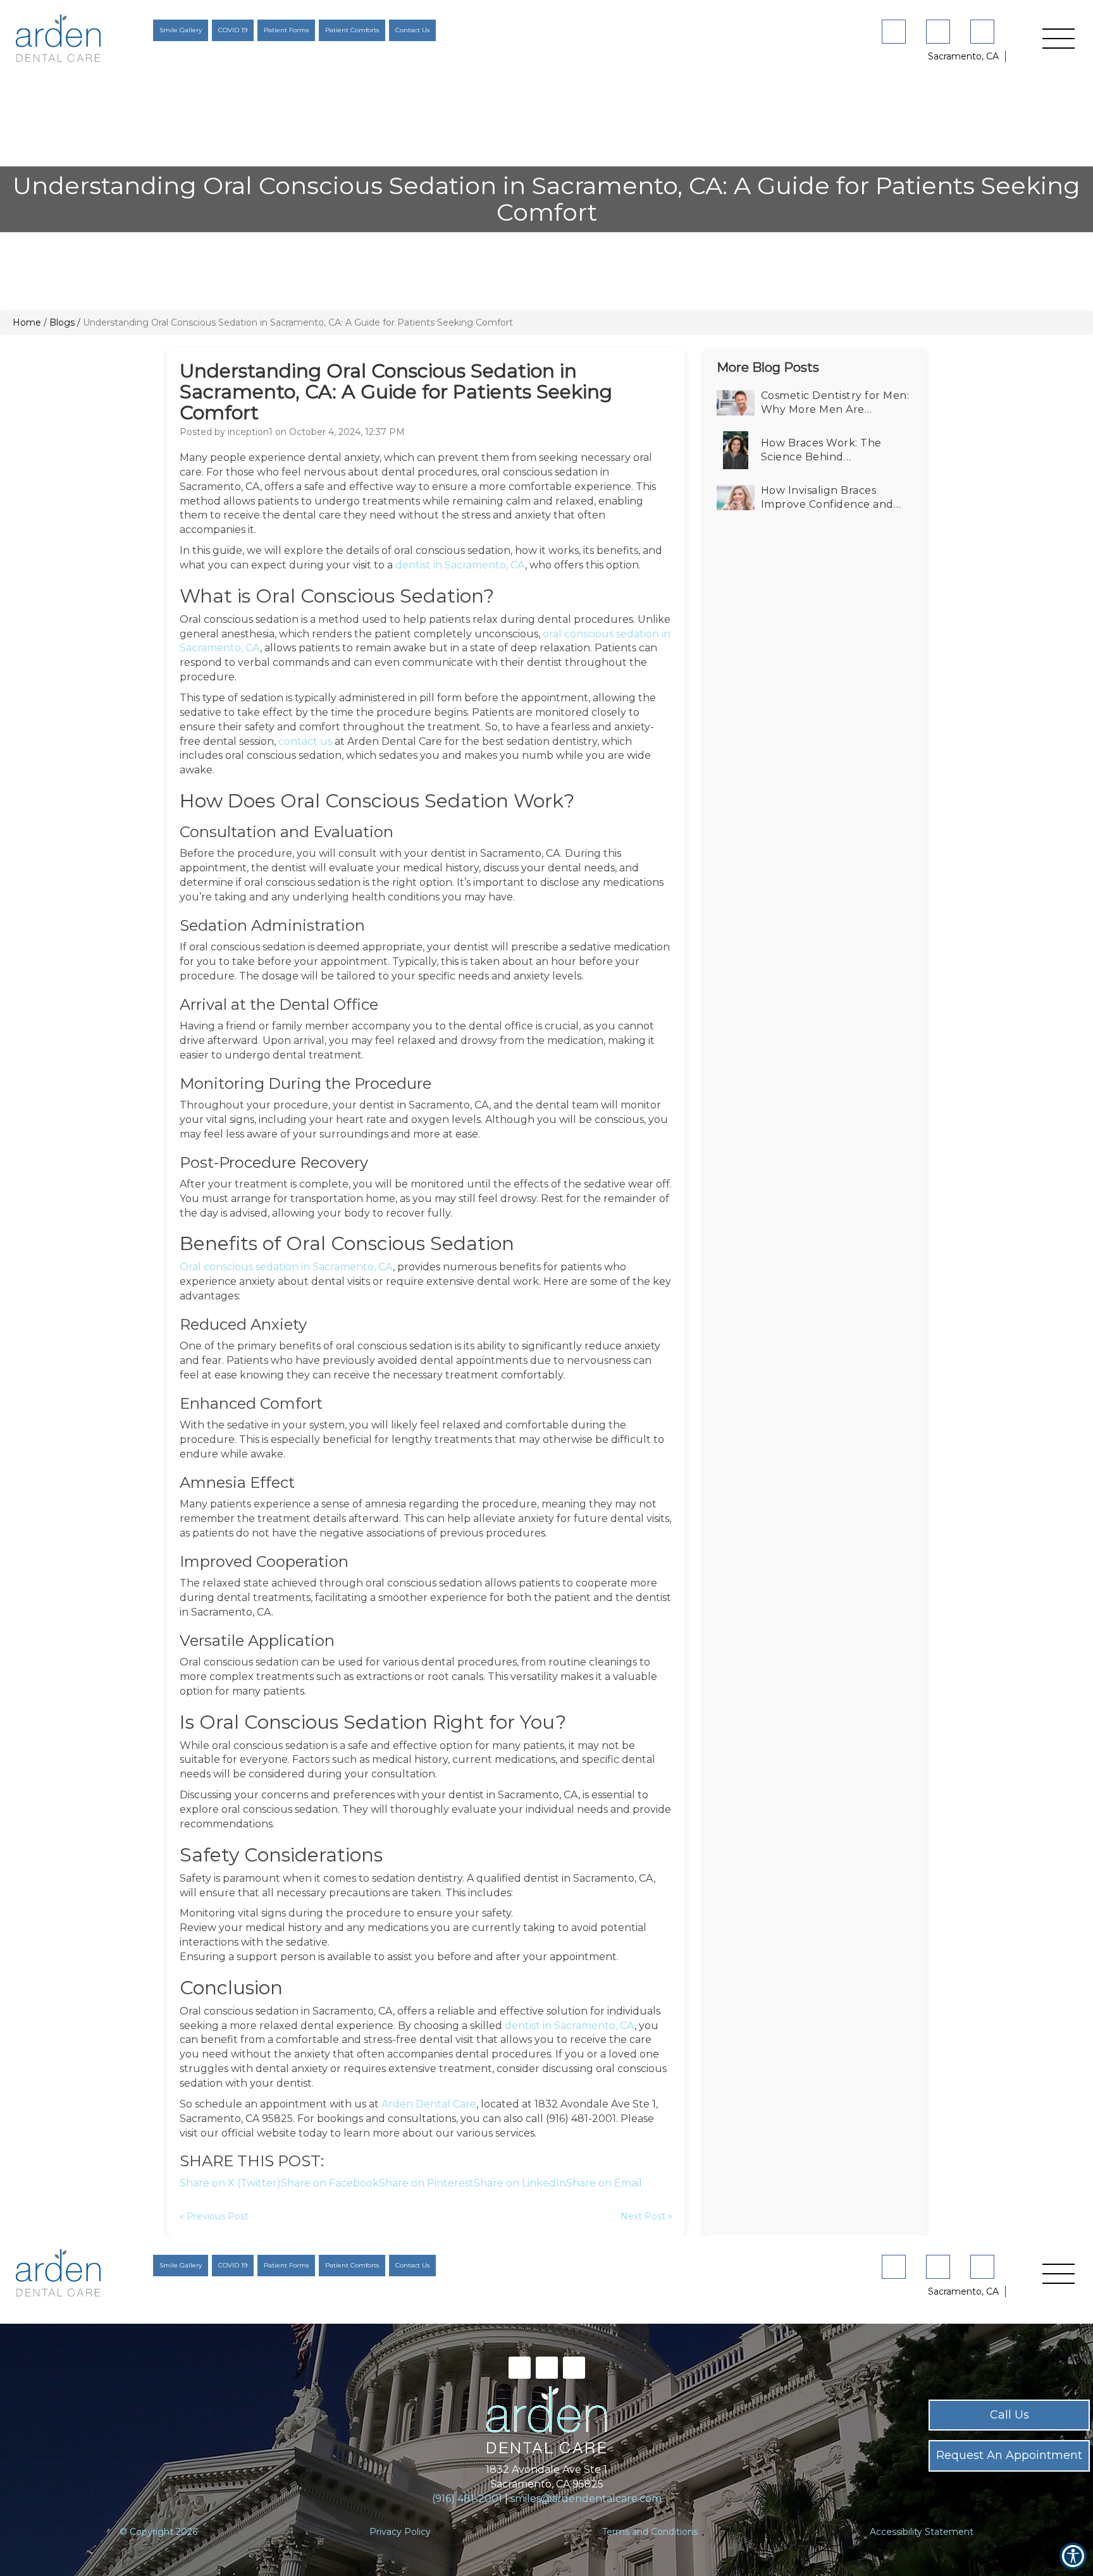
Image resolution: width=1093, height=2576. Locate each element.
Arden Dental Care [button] (429, 2104)
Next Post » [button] (646, 2216)
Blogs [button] (62, 322)
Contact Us (412, 30)
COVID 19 (233, 30)
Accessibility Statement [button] (922, 2532)
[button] (82, 38)
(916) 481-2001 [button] (467, 2499)
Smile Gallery (181, 30)
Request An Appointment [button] (1009, 2455)
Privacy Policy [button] (400, 2532)
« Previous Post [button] (214, 2216)
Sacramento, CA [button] (963, 56)
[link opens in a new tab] (896, 32)
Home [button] (27, 322)
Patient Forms (286, 30)
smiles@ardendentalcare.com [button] (586, 2499)
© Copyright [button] (158, 2532)
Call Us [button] (1010, 2415)
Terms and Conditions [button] (650, 2532)
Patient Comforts (352, 30)
